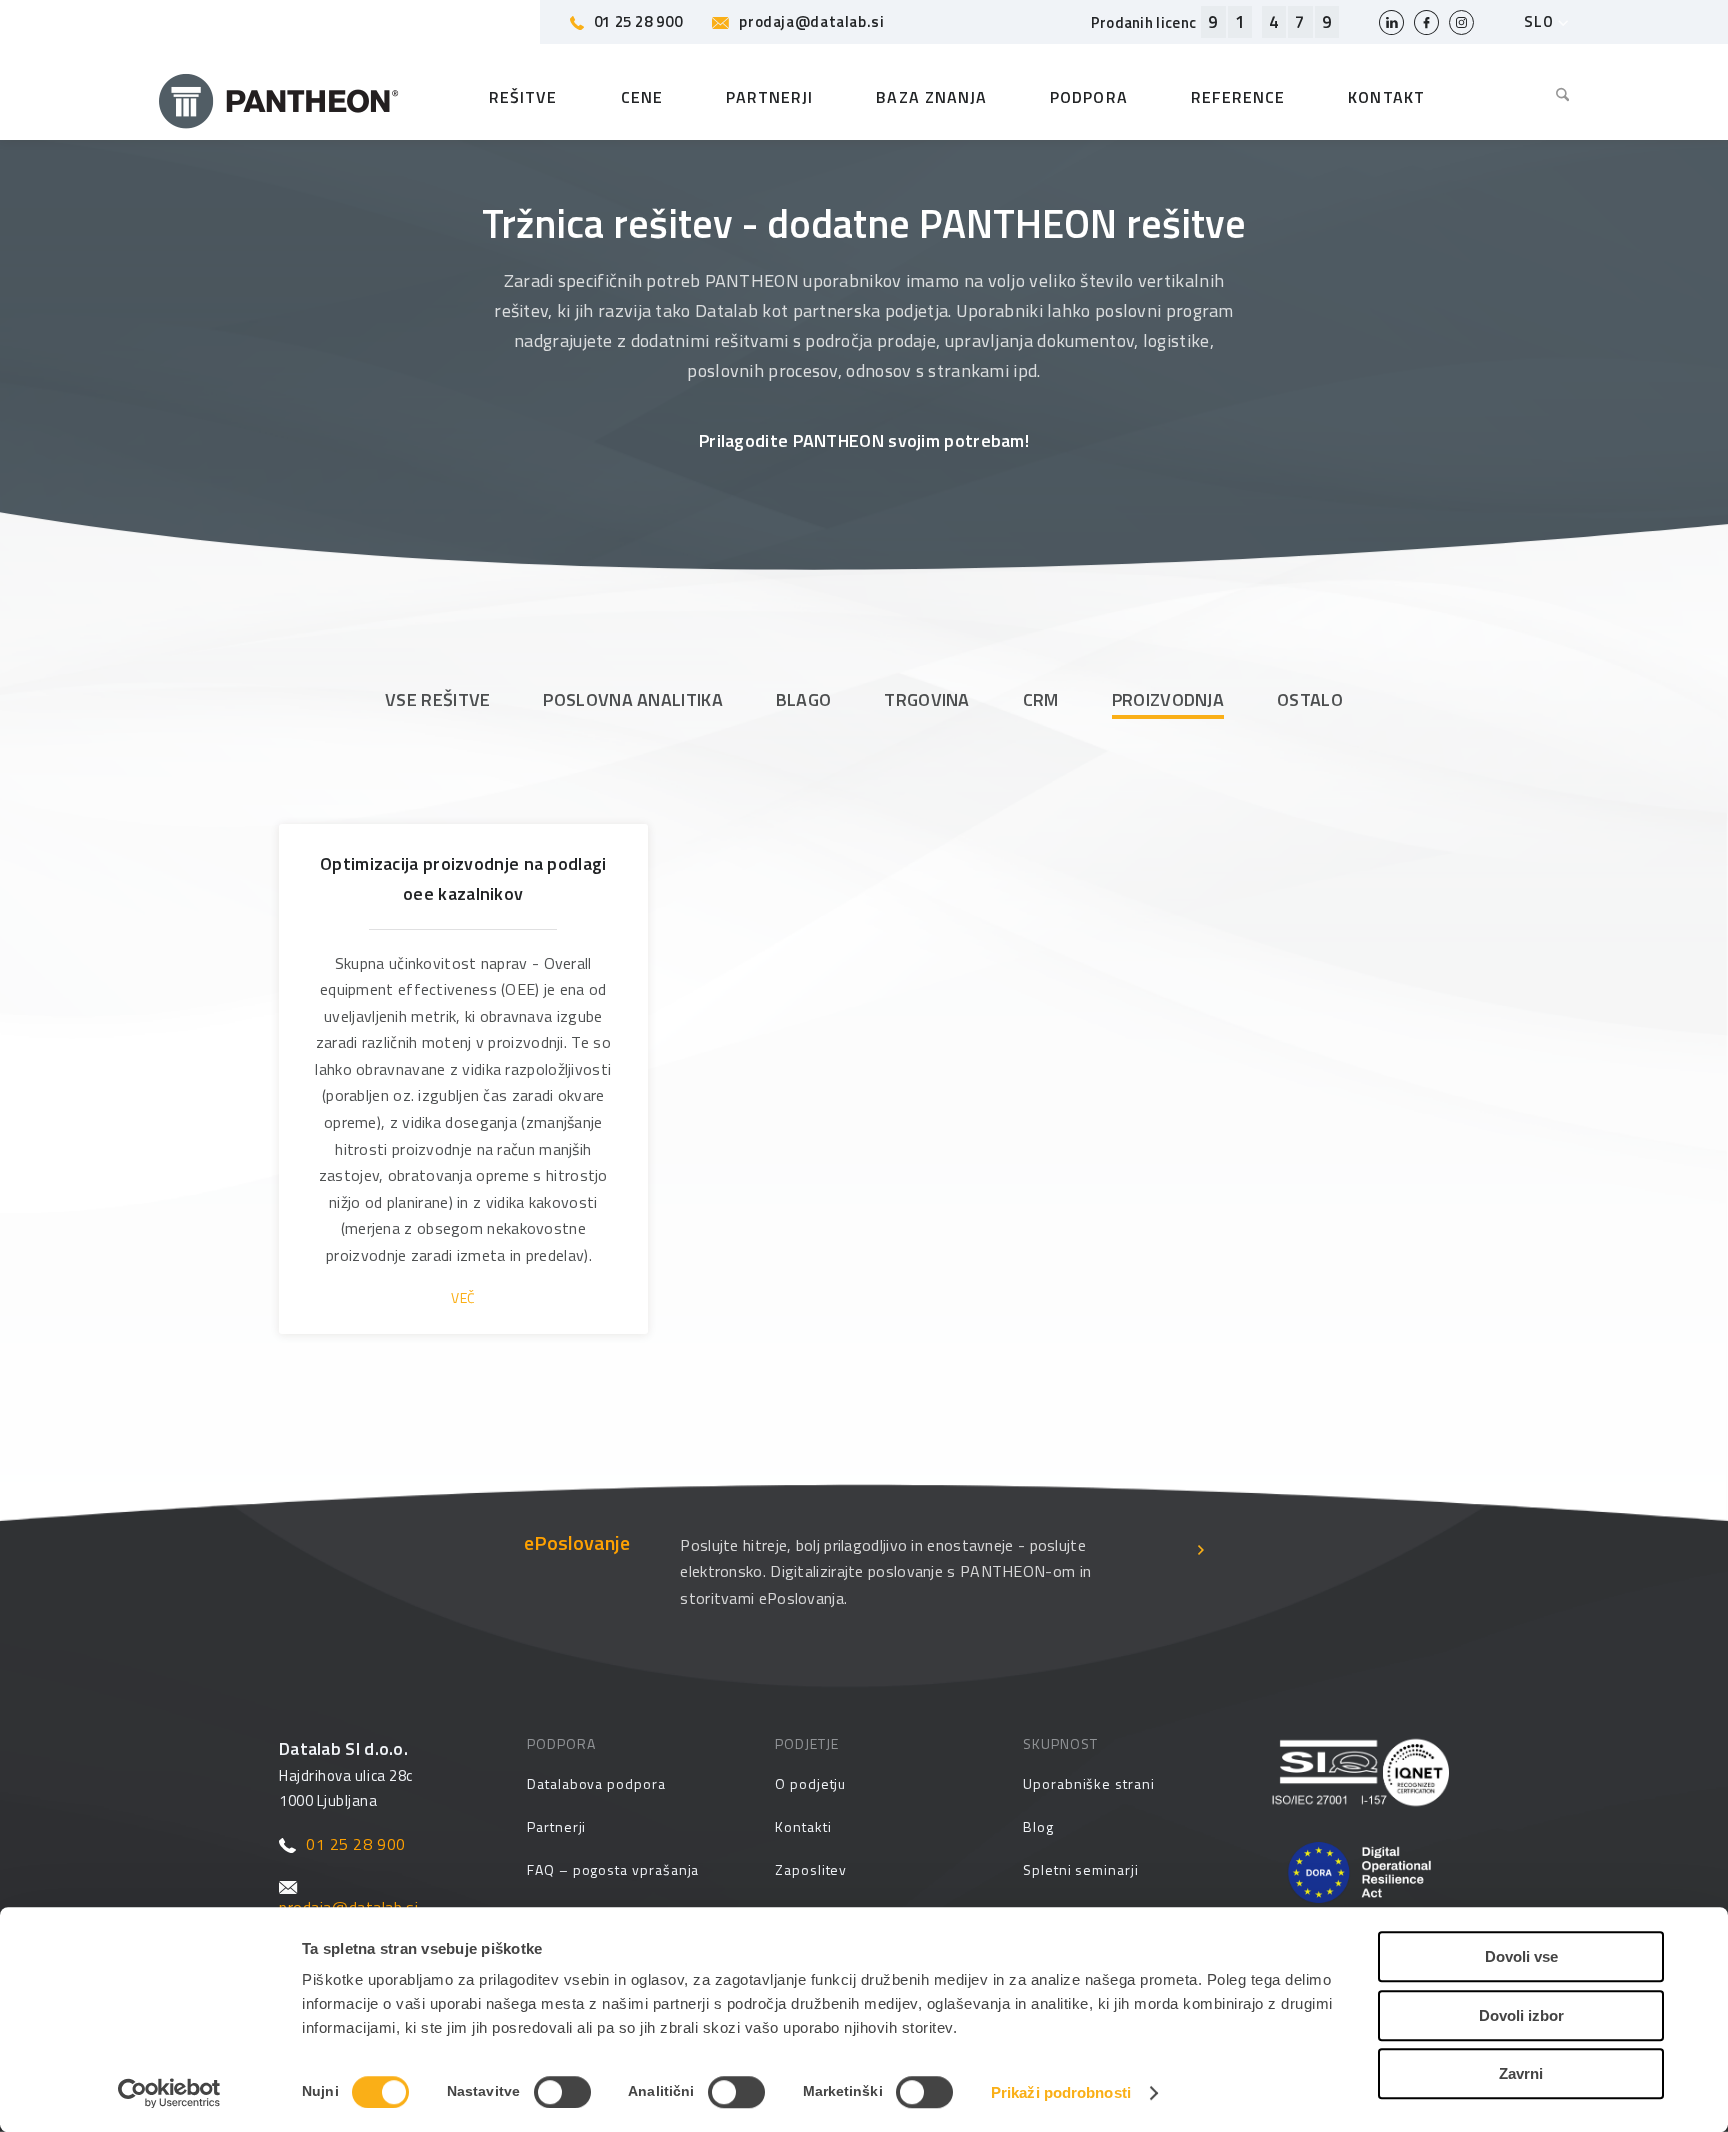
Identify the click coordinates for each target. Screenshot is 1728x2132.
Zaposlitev (811, 1869)
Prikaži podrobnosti (1061, 2092)
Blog (1038, 1826)
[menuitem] (1547, 97)
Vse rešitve (437, 699)
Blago (804, 699)
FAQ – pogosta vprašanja (613, 1869)
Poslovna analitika (632, 699)
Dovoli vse (1521, 1956)
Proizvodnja (1168, 699)
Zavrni (1521, 2073)
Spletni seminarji (1081, 1869)
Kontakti (803, 1826)
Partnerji (556, 1826)
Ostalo (1310, 699)
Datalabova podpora (596, 1783)
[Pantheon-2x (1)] (279, 97)
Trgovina (926, 699)
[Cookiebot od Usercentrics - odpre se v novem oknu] (169, 2093)
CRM (1041, 699)
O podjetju (810, 1783)
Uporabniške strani (1089, 1783)
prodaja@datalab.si (811, 21)
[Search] (1547, 97)
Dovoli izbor (1521, 2015)
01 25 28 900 (638, 21)
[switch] (562, 2092)
